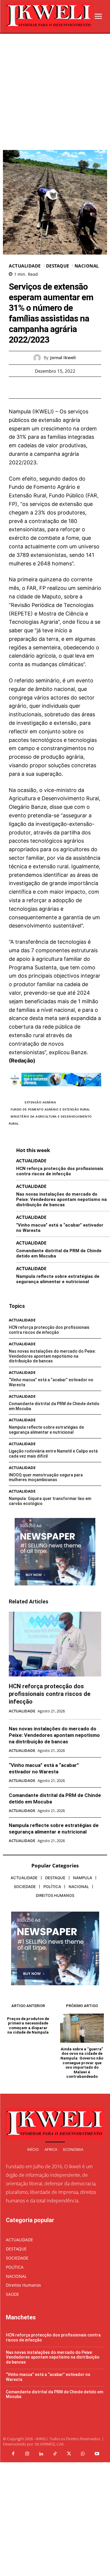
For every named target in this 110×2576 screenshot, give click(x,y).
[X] (48, 387)
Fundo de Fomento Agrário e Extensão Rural (50, 1109)
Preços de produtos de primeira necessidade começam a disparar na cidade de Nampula (28, 2026)
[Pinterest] (62, 387)
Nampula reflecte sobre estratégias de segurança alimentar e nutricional (58, 1279)
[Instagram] (27, 2454)
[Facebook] (35, 387)
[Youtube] (97, 2454)
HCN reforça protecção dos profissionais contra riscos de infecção (60, 1171)
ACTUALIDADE (25, 266)
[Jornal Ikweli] (39, 358)
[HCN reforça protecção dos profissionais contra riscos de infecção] (55, 1644)
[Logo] (49, 16)
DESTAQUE (58, 266)
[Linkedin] (41, 2454)
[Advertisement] (55, 92)
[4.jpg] (55, 1091)
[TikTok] (55, 2454)
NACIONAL (87, 266)
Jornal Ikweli (63, 358)
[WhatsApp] (75, 387)
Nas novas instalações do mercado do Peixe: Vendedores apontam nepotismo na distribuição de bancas (61, 1199)
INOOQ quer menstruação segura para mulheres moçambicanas (46, 1477)
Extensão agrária (40, 1102)
